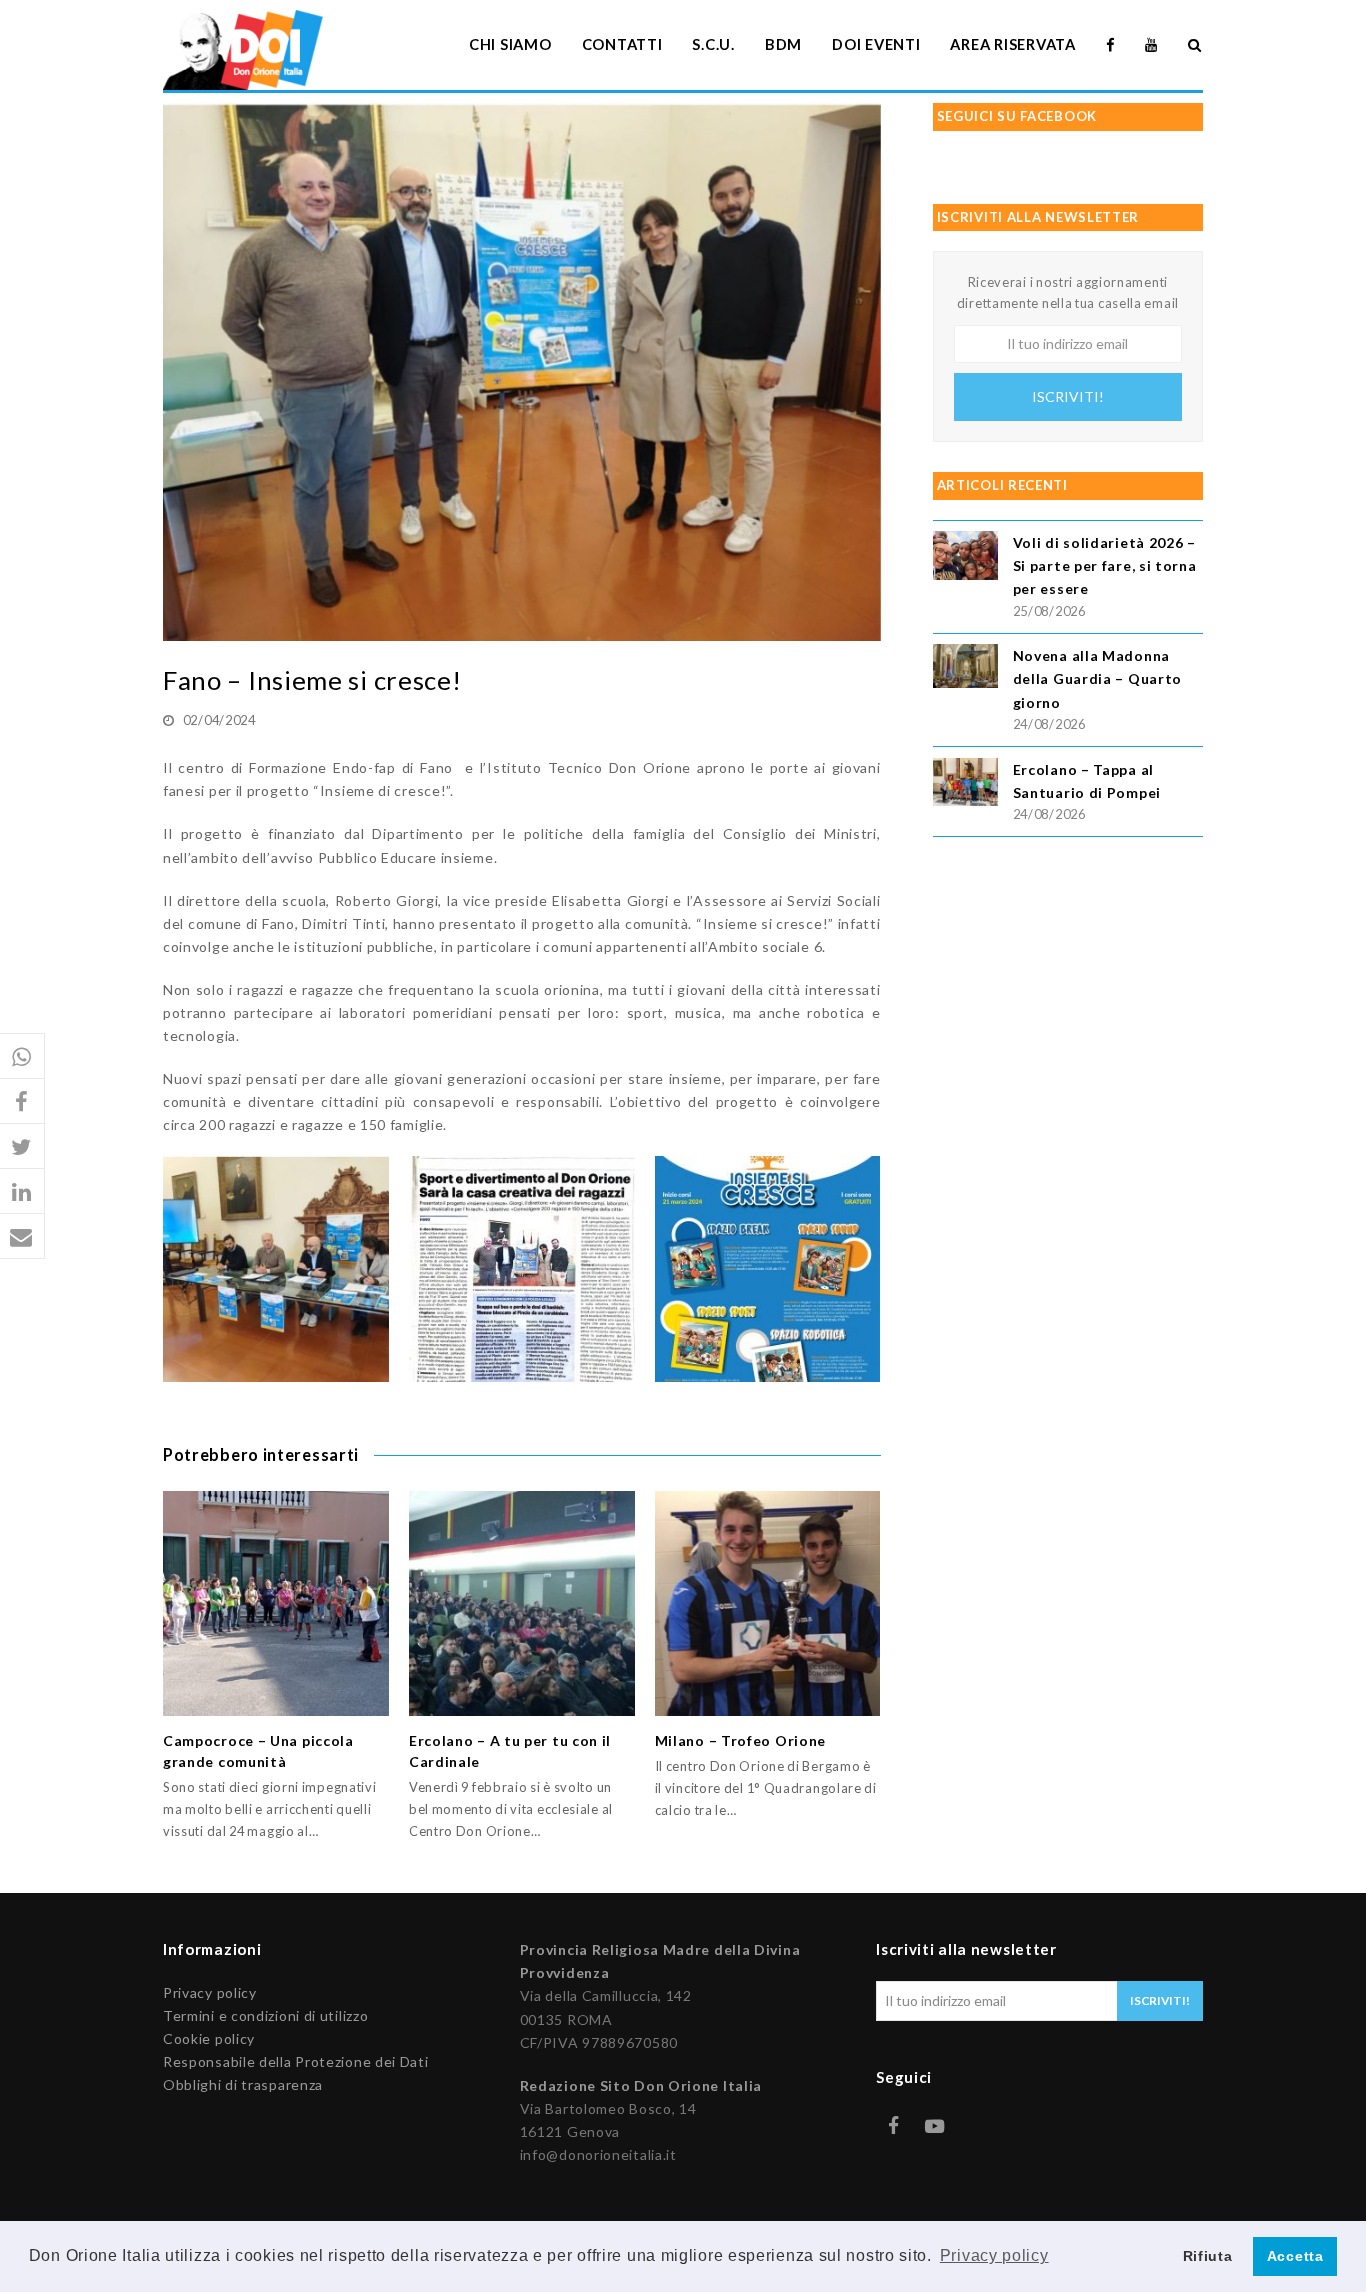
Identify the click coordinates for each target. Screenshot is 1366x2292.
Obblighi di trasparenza (243, 2084)
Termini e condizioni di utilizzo (265, 2015)
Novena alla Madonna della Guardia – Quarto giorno (1097, 678)
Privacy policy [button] (994, 2255)
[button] (22, 1056)
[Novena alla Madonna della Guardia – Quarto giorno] (965, 668)
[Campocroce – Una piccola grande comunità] (276, 1604)
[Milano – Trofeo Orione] (768, 1604)
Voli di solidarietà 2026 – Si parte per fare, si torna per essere (1105, 565)
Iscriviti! (1068, 396)
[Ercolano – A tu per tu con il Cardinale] (522, 1604)
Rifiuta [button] (1208, 2256)
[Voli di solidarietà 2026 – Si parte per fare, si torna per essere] (965, 558)
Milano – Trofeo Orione (740, 1740)
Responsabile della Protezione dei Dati (296, 2061)
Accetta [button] (1295, 2256)
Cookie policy (209, 2038)
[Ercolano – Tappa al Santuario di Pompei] (965, 785)
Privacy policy (210, 1992)
